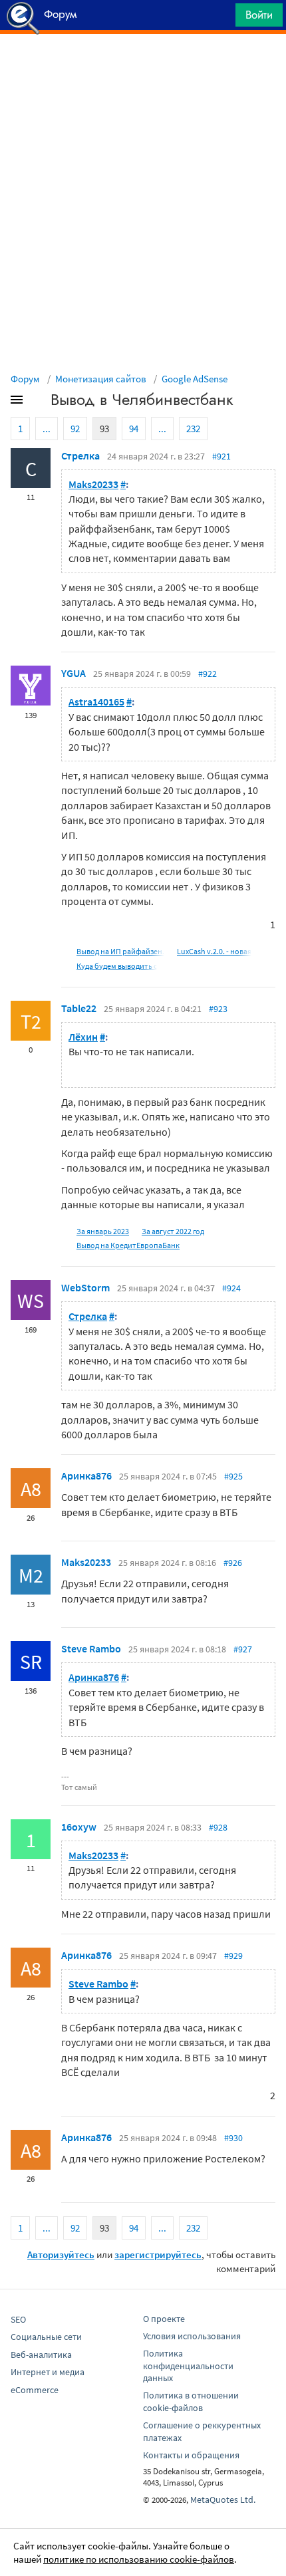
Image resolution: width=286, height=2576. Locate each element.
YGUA (73, 673)
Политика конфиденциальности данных (188, 2366)
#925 (233, 1476)
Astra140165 (96, 702)
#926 (233, 1563)
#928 (218, 1827)
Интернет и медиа (48, 2372)
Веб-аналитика (41, 2355)
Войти (259, 15)
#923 (218, 1009)
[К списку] (39, 402)
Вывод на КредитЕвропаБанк (128, 1245)
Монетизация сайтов (101, 379)
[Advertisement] (143, 67)
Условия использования (192, 2336)
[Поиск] (221, 18)
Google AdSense (195, 379)
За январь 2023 (103, 1231)
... (47, 429)
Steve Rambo (91, 1648)
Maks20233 (93, 484)
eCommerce (35, 2390)
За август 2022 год (173, 1231)
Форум (25, 379)
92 (75, 429)
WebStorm (85, 1287)
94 (134, 429)
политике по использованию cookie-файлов (139, 2559)
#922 (208, 674)
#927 (243, 1649)
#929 (233, 1956)
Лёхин (83, 1037)
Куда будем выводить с (117, 966)
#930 (233, 2138)
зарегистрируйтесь (158, 2254)
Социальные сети (46, 2337)
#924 (231, 1288)
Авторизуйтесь (61, 2254)
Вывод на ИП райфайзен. (120, 951)
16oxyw (79, 1827)
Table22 (79, 1008)
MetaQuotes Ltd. (223, 2500)
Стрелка (80, 455)
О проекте (164, 2319)
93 (104, 429)
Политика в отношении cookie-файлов (191, 2401)
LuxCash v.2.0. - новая (214, 951)
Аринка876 (86, 1476)
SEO (18, 2319)
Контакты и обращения (191, 2455)
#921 (221, 456)
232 (193, 429)
